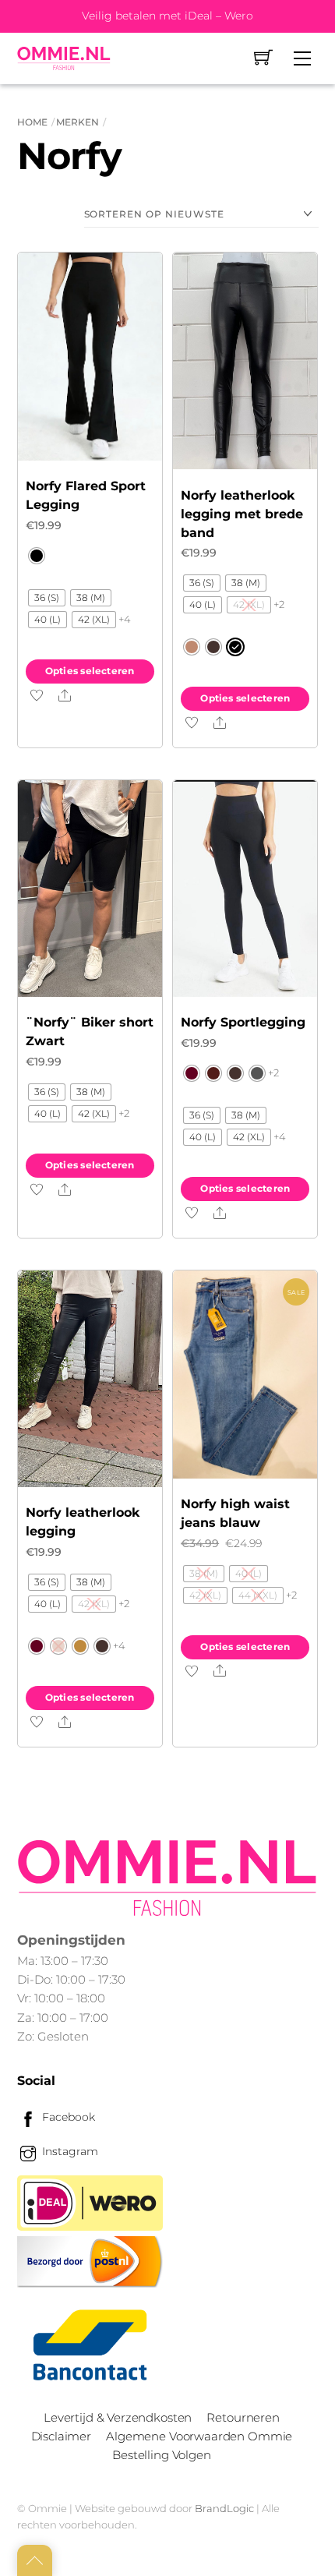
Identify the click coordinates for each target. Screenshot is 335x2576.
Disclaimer (61, 2436)
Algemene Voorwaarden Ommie (199, 2436)
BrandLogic (224, 2508)
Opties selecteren (90, 671)
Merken (78, 122)
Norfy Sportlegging (243, 1022)
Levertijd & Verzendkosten (118, 2417)
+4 (125, 619)
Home (32, 122)
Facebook (67, 2117)
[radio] (37, 556)
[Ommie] (64, 58)
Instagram (69, 2151)
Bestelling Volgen (161, 2455)
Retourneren (243, 2417)
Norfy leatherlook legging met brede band (242, 514)
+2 (279, 604)
